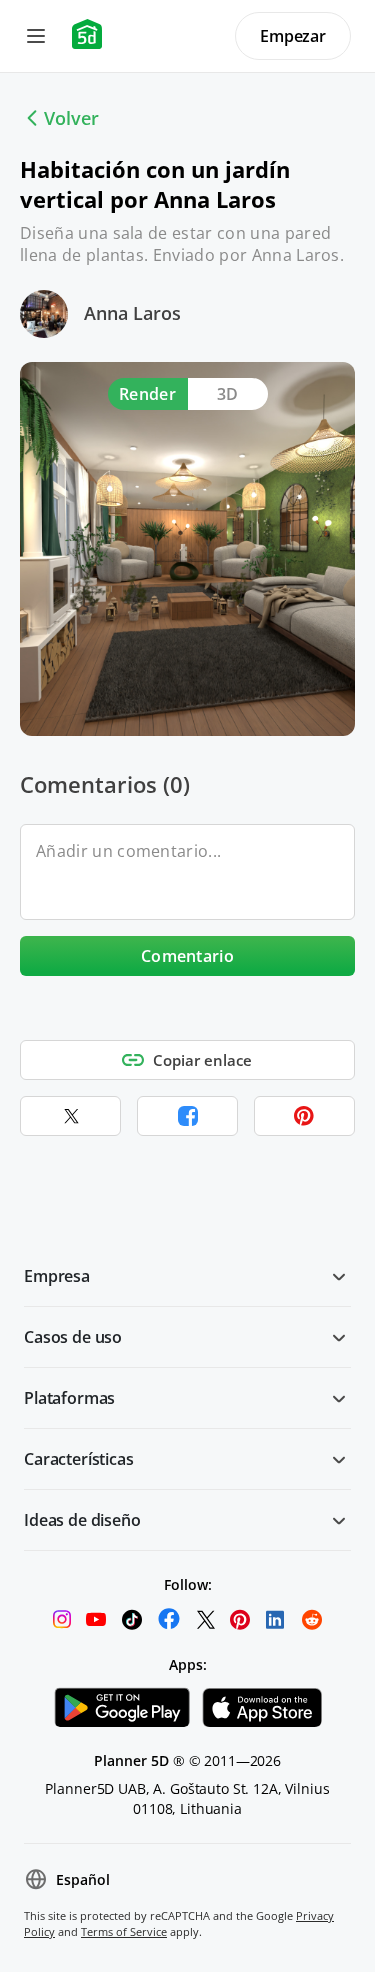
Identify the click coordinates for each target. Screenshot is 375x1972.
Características (79, 1459)
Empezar (293, 36)
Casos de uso (73, 1337)
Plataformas (69, 1398)
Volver (71, 118)
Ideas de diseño (82, 1520)
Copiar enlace (202, 1060)
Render (147, 394)
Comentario (187, 956)
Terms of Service (124, 1931)
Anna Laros (132, 313)
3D (228, 394)
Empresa (57, 1276)
